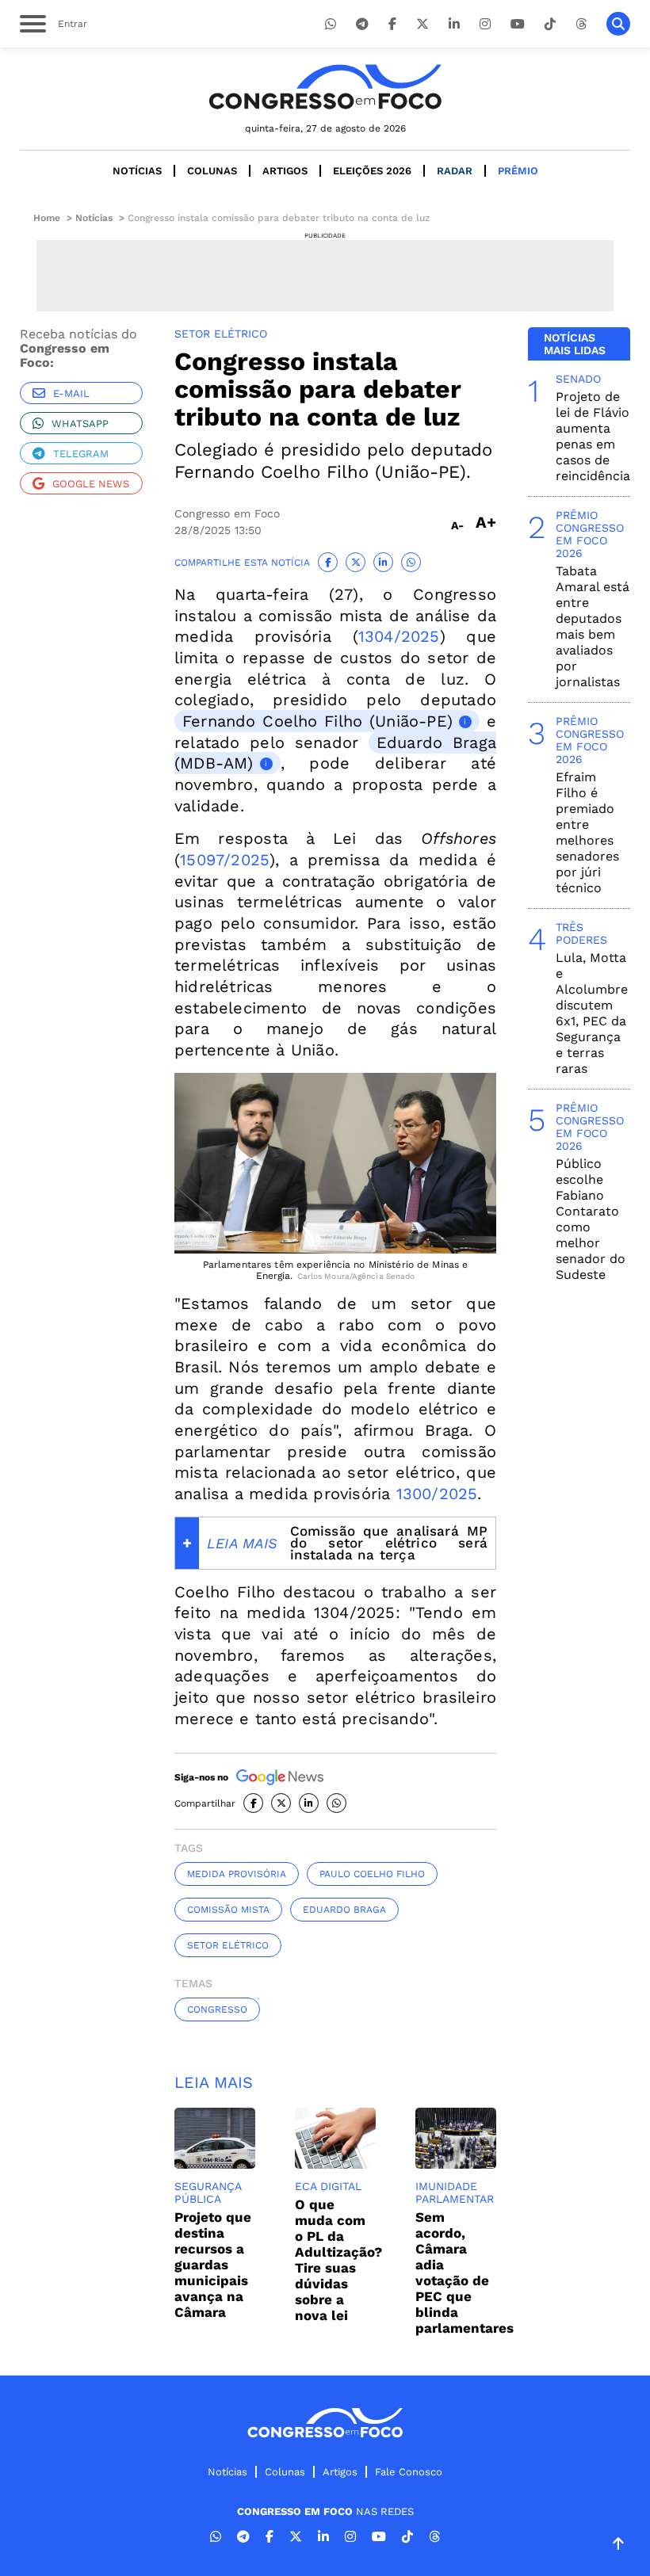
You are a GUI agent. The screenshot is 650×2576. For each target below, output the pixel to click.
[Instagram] (485, 24)
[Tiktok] (550, 24)
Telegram (81, 454)
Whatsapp (80, 424)
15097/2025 (225, 860)
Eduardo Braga (344, 1910)
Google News (91, 484)
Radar (455, 171)
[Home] (325, 87)
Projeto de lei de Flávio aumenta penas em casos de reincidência (593, 436)
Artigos (285, 171)
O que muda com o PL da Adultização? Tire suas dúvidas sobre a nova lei (338, 2260)
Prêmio (518, 171)
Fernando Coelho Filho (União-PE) (317, 721)
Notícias (137, 171)
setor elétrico (228, 1945)
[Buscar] (618, 24)
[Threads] (581, 24)
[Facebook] (392, 24)
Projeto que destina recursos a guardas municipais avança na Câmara (213, 2265)
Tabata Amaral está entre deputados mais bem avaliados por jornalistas (593, 626)
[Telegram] (362, 24)
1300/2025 (437, 1494)
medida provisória (237, 1874)
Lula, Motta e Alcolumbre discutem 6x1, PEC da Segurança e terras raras (592, 1013)
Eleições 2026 (372, 171)
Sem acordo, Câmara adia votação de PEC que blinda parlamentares (465, 2273)
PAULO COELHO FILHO (372, 1874)
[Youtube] (518, 24)
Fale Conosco (409, 2472)
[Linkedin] (454, 24)
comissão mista (228, 1910)
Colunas (212, 171)
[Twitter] (422, 24)
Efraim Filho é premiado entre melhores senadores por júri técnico (587, 832)
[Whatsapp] (331, 24)
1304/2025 (399, 636)
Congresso (217, 2009)
